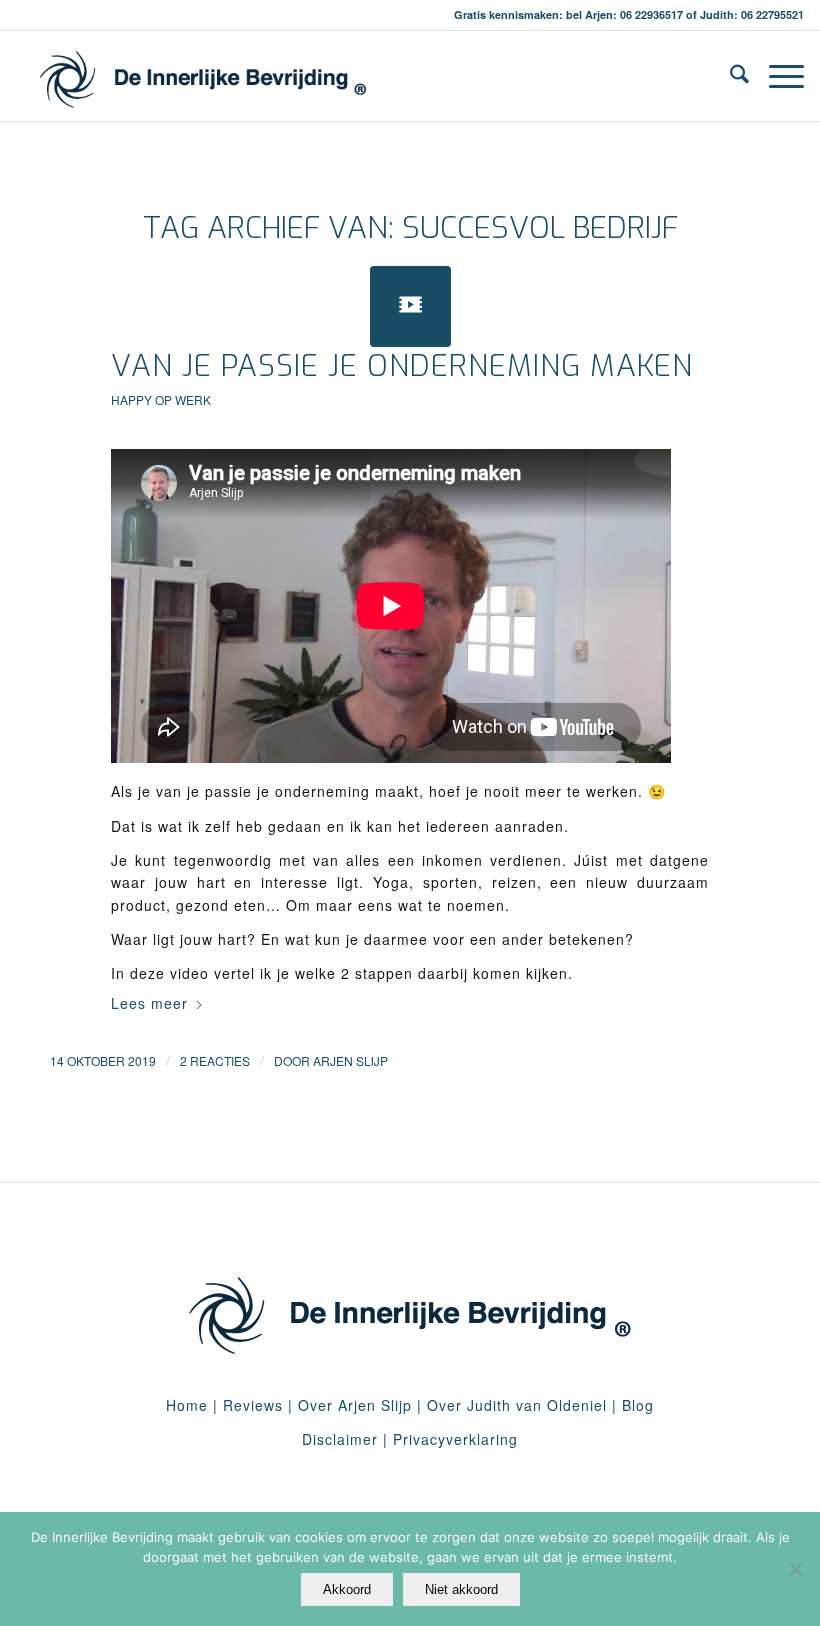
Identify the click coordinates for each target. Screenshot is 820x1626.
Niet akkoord (461, 1589)
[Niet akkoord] (795, 1569)
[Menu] (776, 76)
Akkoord (347, 1589)
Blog (638, 1405)
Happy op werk (161, 399)
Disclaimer (340, 1439)
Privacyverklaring (455, 1439)
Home (187, 1405)
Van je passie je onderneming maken (402, 366)
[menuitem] (729, 76)
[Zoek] (729, 76)
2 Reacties (215, 1060)
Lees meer (149, 1003)
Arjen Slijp (350, 1060)
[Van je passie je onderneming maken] (410, 306)
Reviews (253, 1405)
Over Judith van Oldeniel (514, 1405)
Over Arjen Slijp (355, 1405)
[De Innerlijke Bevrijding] (202, 76)
